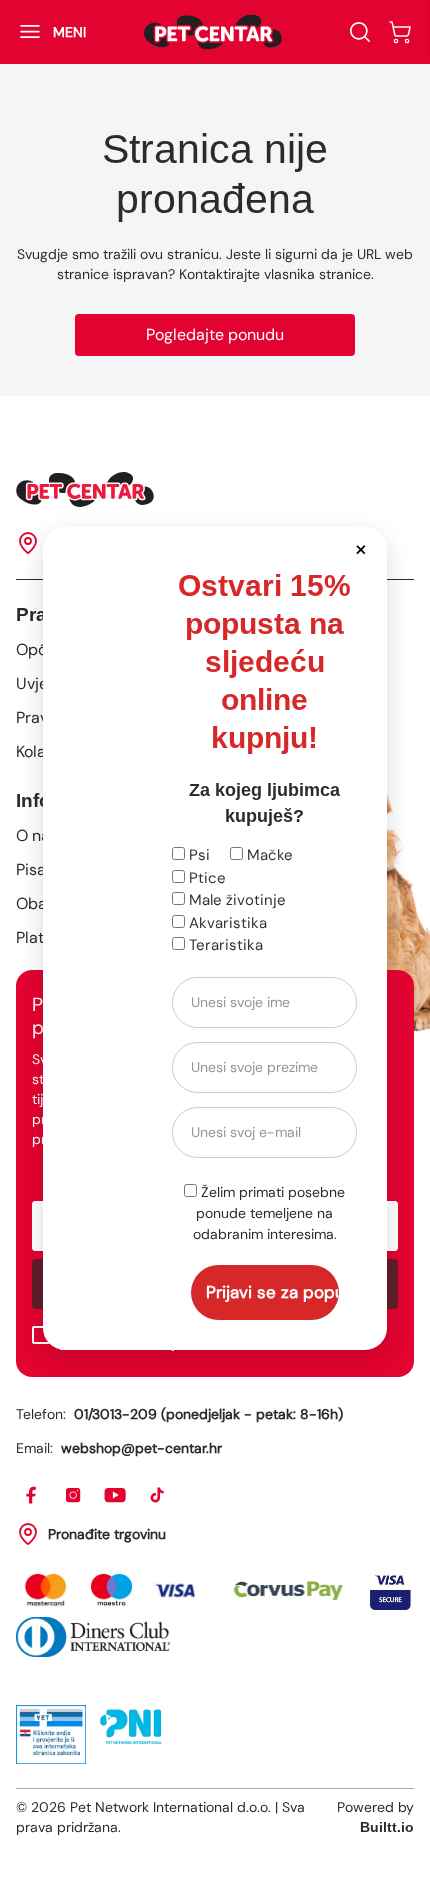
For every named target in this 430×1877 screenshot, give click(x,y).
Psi (197, 855)
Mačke (268, 855)
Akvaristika (226, 923)
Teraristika (224, 945)
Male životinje (235, 900)
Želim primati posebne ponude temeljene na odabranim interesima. (269, 1213)
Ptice (205, 878)
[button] (360, 548)
